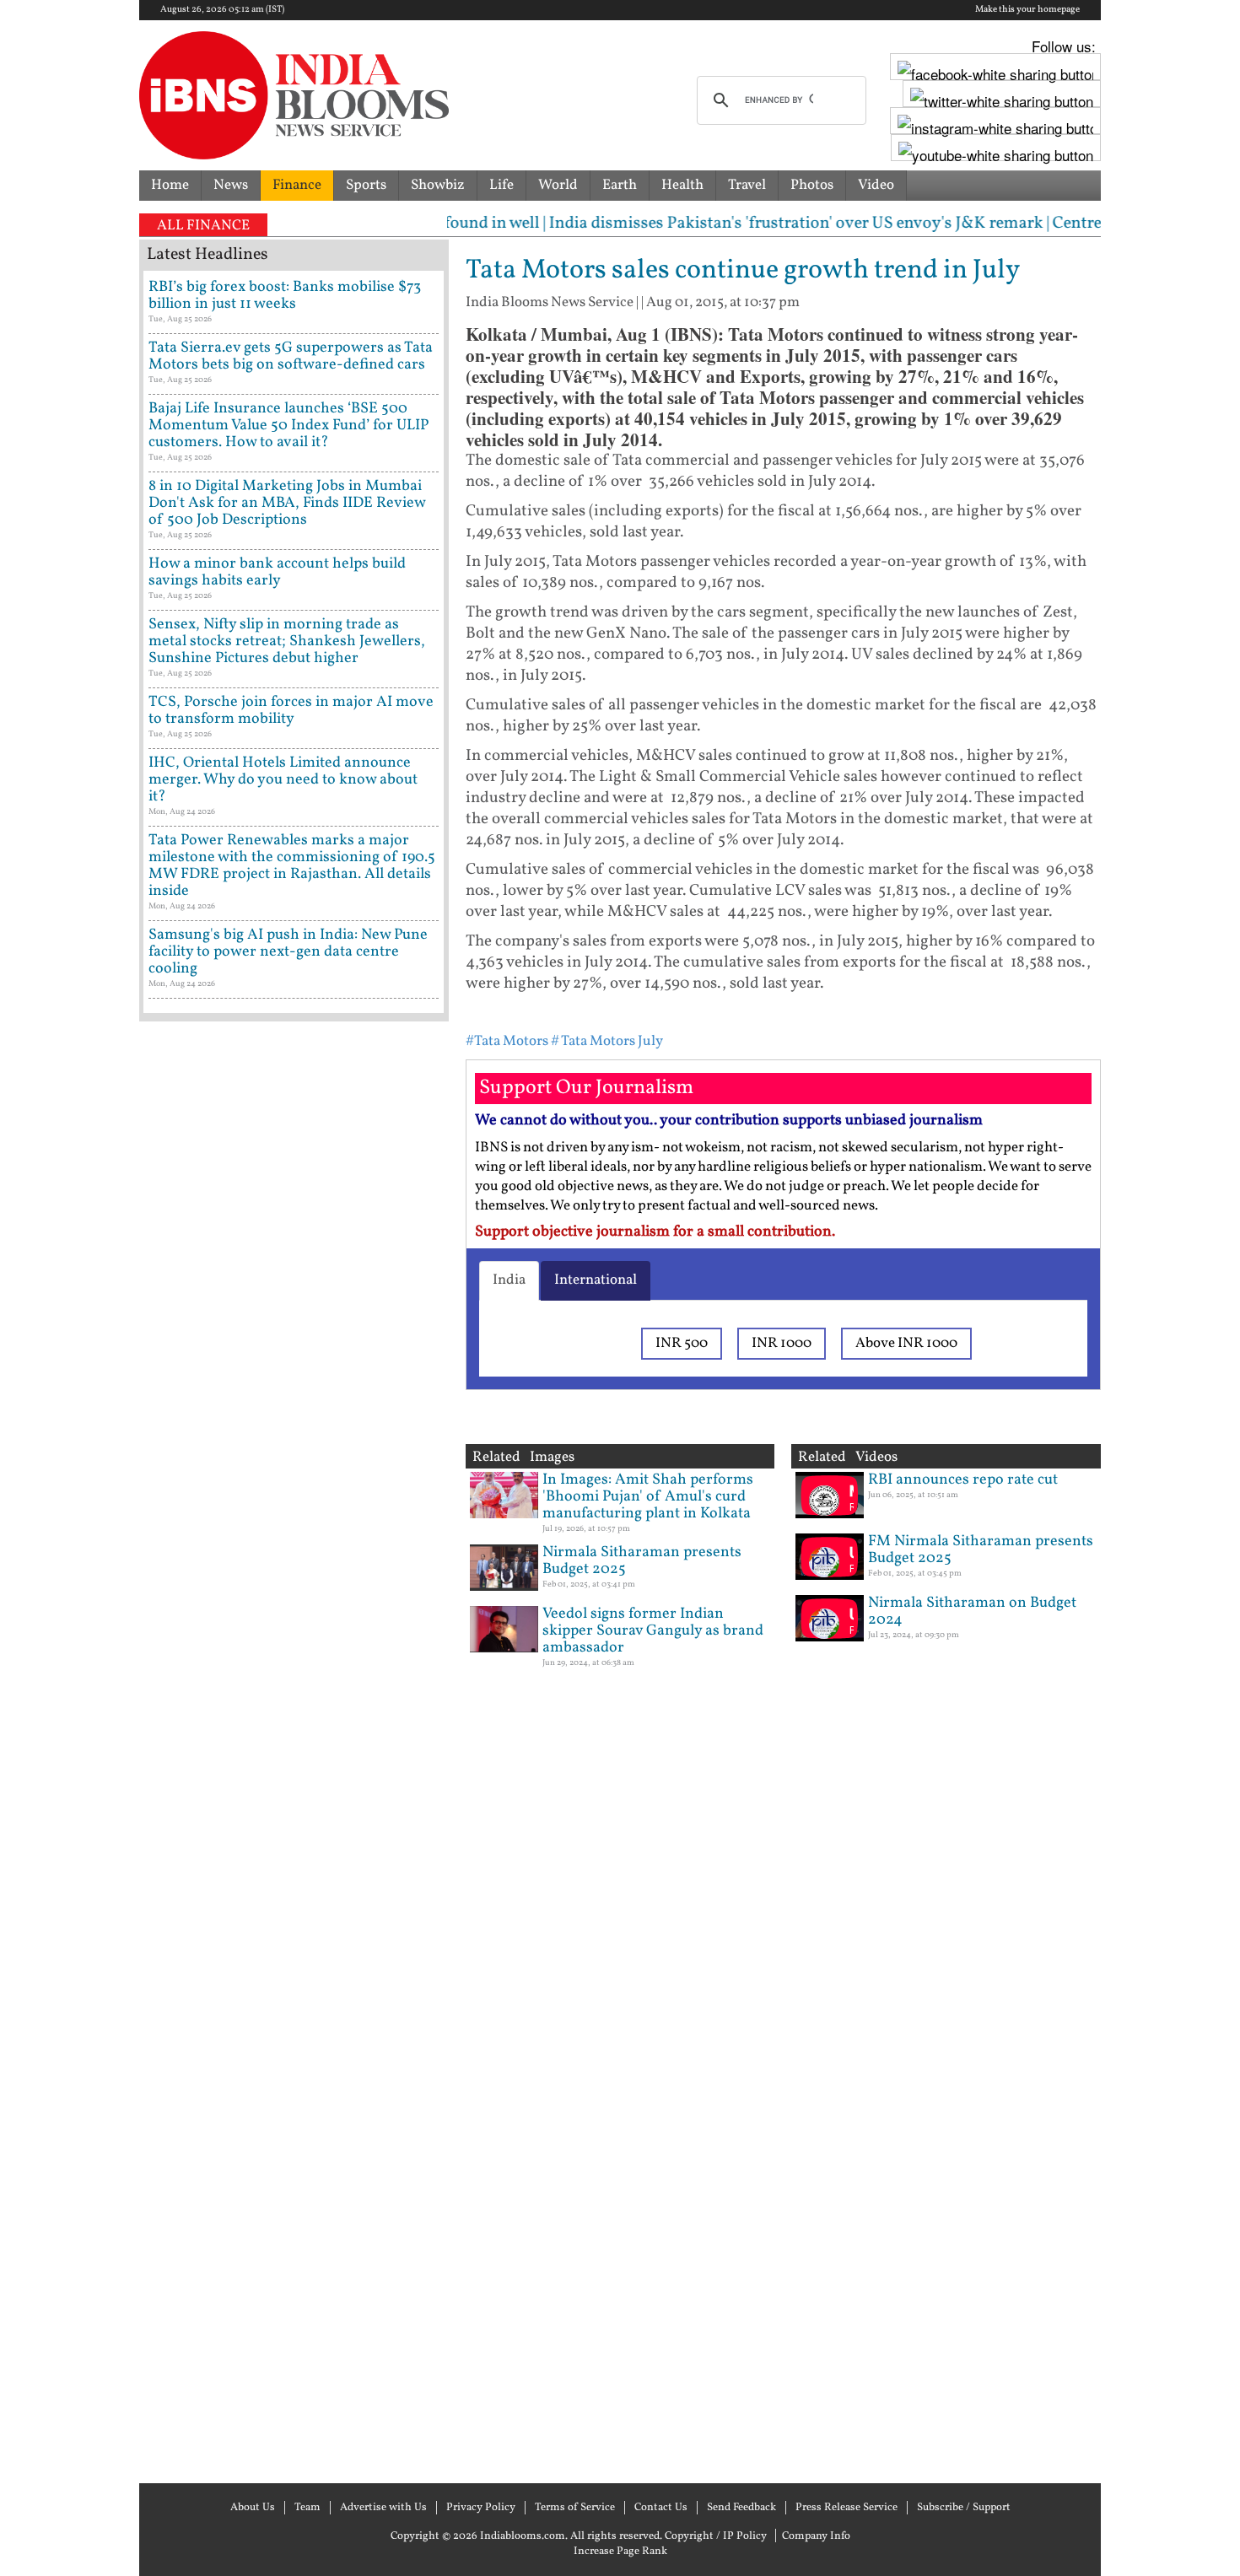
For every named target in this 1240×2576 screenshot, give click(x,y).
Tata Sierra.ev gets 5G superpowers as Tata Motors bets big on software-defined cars (291, 356)
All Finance (203, 226)
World (558, 185)
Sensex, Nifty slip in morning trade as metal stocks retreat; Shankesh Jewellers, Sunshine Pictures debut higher (287, 641)
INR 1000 (782, 1343)
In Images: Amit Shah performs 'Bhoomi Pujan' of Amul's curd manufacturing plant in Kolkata (648, 1497)
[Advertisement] (294, 1750)
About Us (253, 2508)
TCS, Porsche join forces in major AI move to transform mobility (291, 711)
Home (170, 185)
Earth (620, 185)
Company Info (816, 2536)
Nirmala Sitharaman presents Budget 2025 (642, 1561)
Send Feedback (741, 2508)
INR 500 (682, 1343)
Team (307, 2508)
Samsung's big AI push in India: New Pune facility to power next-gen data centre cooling (288, 952)
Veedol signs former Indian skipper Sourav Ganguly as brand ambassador (653, 1631)
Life (501, 185)
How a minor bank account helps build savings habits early (277, 572)
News (231, 185)
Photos (812, 185)
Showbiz (438, 185)
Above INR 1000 (906, 1343)
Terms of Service (575, 2508)
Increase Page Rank (620, 2552)
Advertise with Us (383, 2508)
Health (682, 185)
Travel (747, 185)
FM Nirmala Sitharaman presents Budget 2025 (981, 1550)
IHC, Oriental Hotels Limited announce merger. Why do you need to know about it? (283, 780)
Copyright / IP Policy (716, 2536)
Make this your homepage (1027, 10)
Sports (366, 185)
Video (876, 185)
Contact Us (661, 2508)
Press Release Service (846, 2508)
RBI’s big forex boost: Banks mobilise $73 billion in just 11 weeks (285, 296)
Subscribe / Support (964, 2508)
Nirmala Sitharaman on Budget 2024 (972, 1611)
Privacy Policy (481, 2508)
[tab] (509, 1280)
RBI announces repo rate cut (963, 1480)
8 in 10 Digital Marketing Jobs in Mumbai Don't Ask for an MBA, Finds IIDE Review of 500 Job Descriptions (287, 503)
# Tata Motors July (607, 1041)
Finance (297, 185)
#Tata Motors (507, 1041)
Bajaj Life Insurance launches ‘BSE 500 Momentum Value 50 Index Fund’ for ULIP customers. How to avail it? (288, 426)
